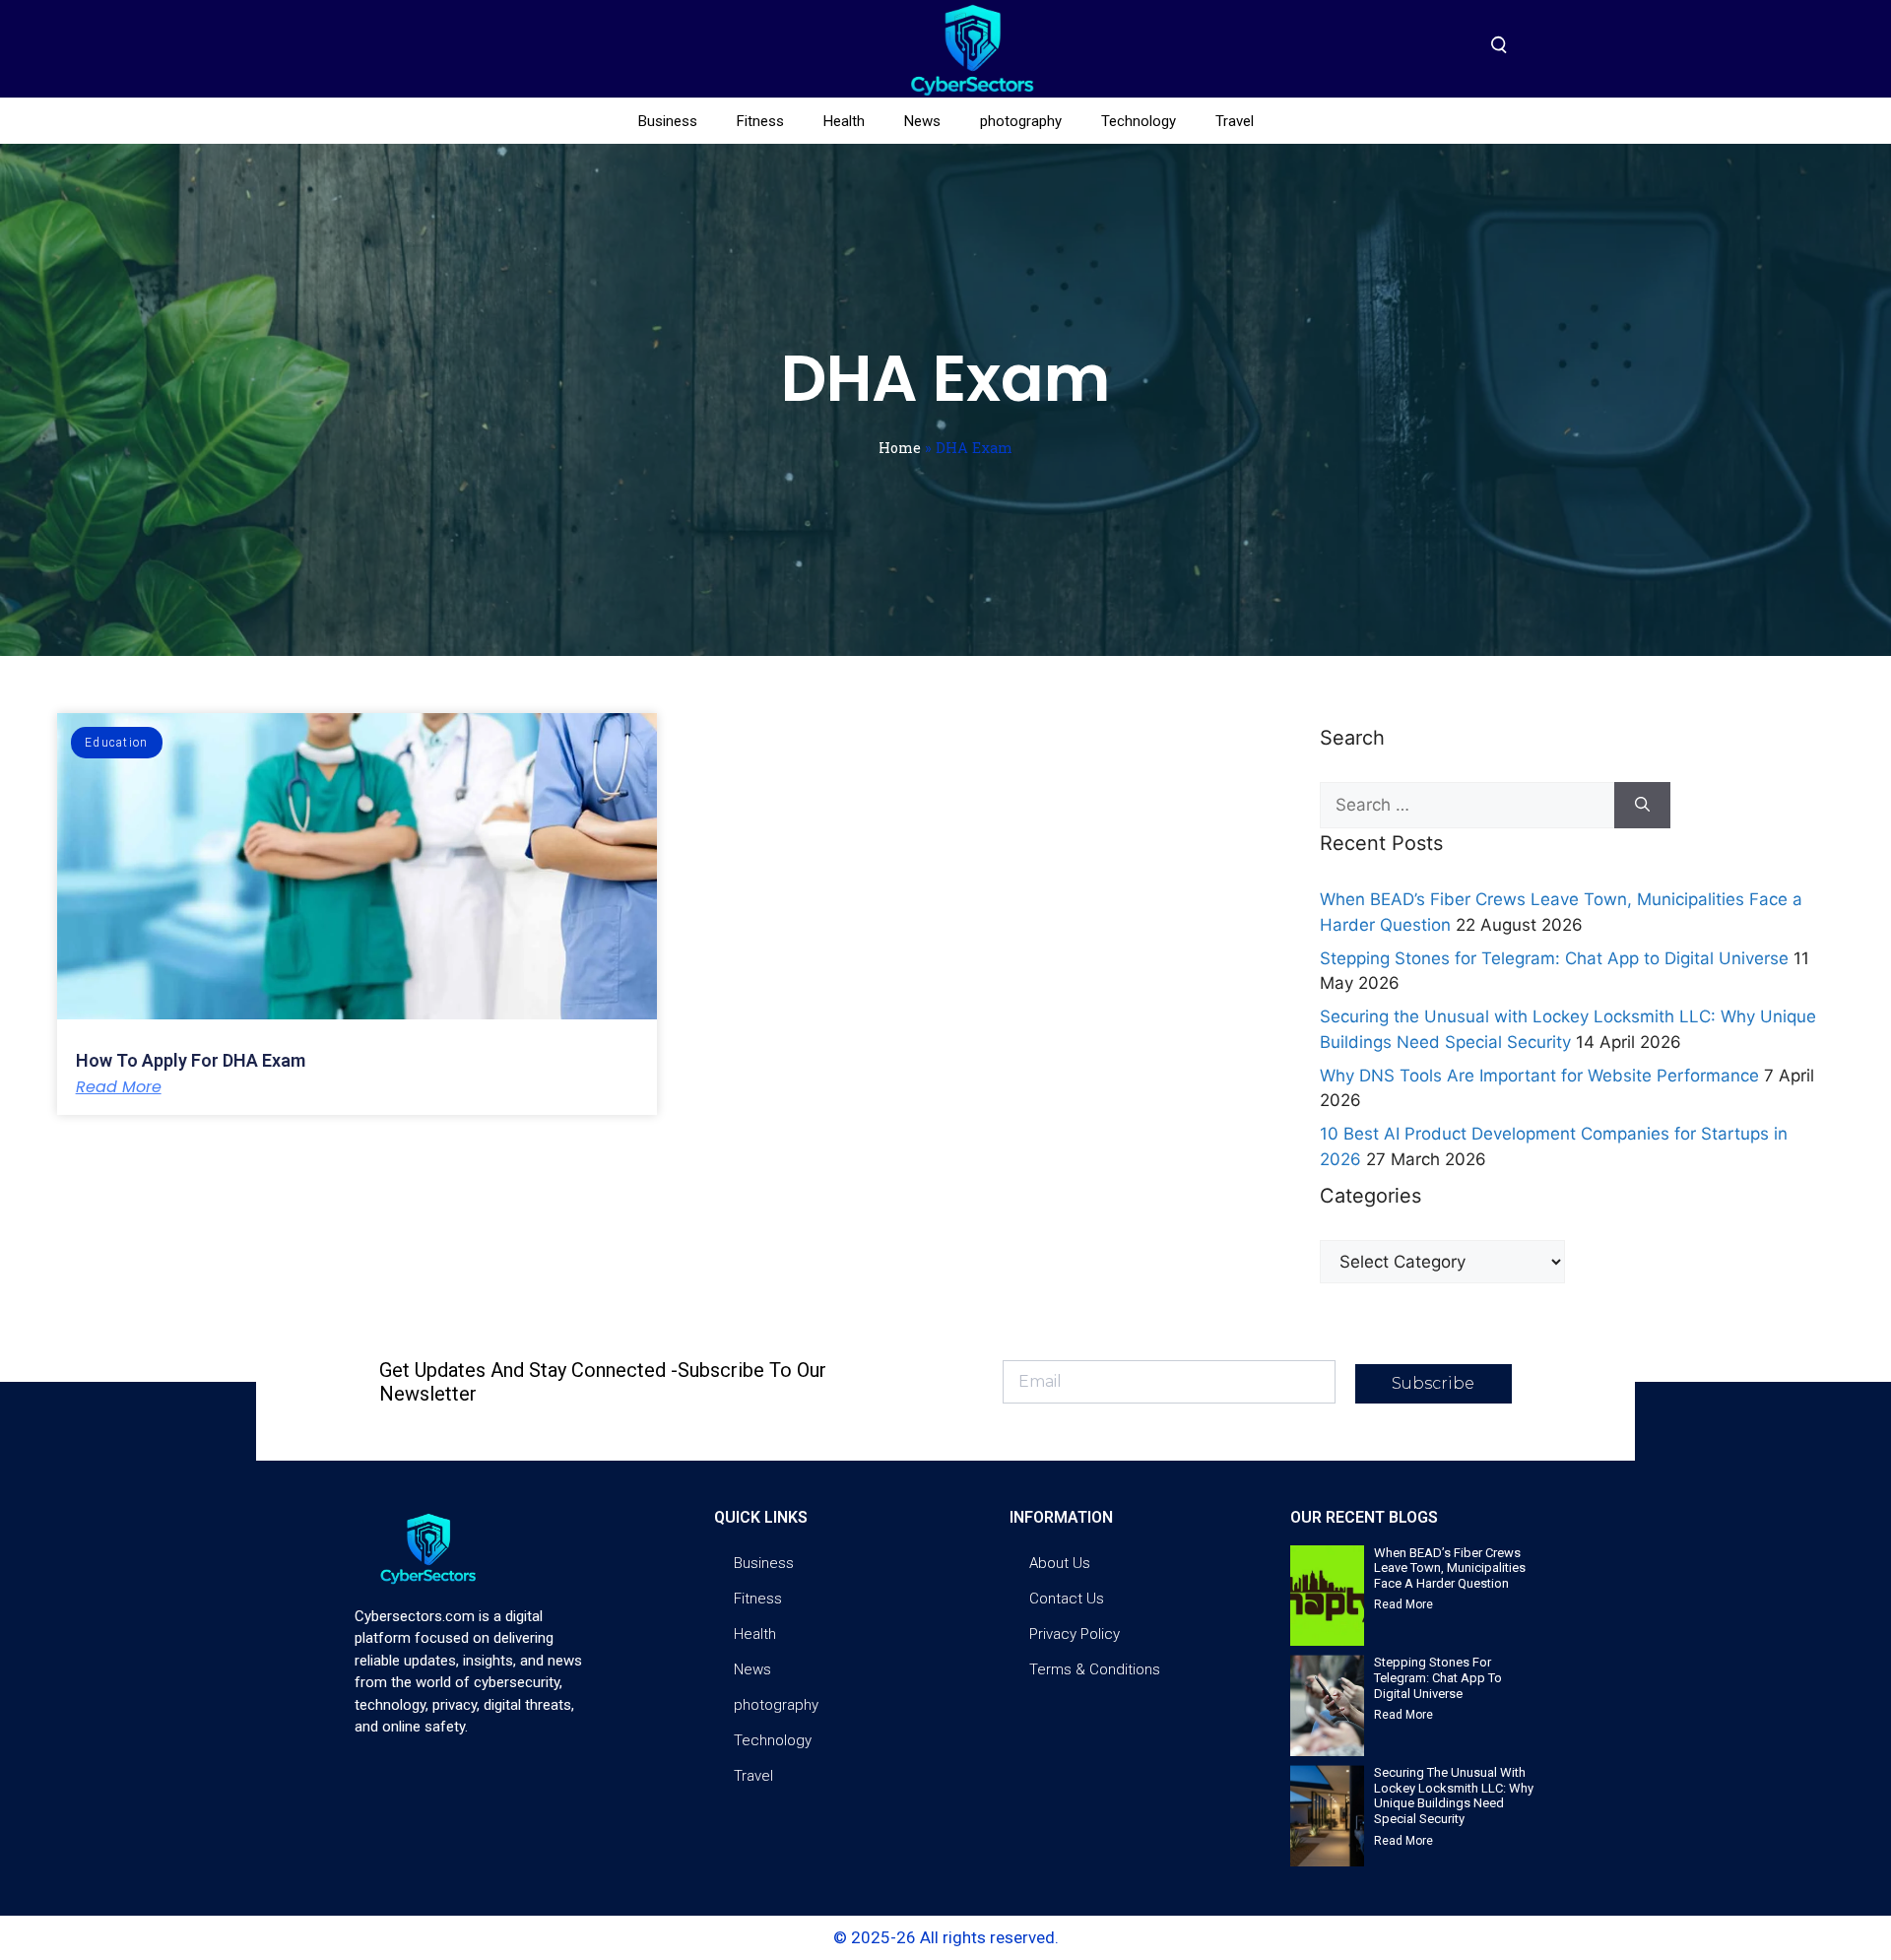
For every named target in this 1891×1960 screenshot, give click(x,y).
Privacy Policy (1075, 1634)
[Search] (1642, 806)
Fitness (760, 121)
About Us (1060, 1563)
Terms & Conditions (1095, 1669)
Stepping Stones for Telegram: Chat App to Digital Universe (1554, 958)
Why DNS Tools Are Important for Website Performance (1539, 1076)
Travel (1235, 121)
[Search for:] (1467, 806)
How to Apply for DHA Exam (191, 1060)
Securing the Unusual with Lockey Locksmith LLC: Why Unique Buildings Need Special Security (1454, 1796)
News (922, 121)
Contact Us (1067, 1599)
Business (668, 121)
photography (1021, 121)
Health (844, 121)
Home (900, 448)
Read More (119, 1087)
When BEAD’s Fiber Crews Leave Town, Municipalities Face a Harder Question (1450, 1568)
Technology (1139, 121)
